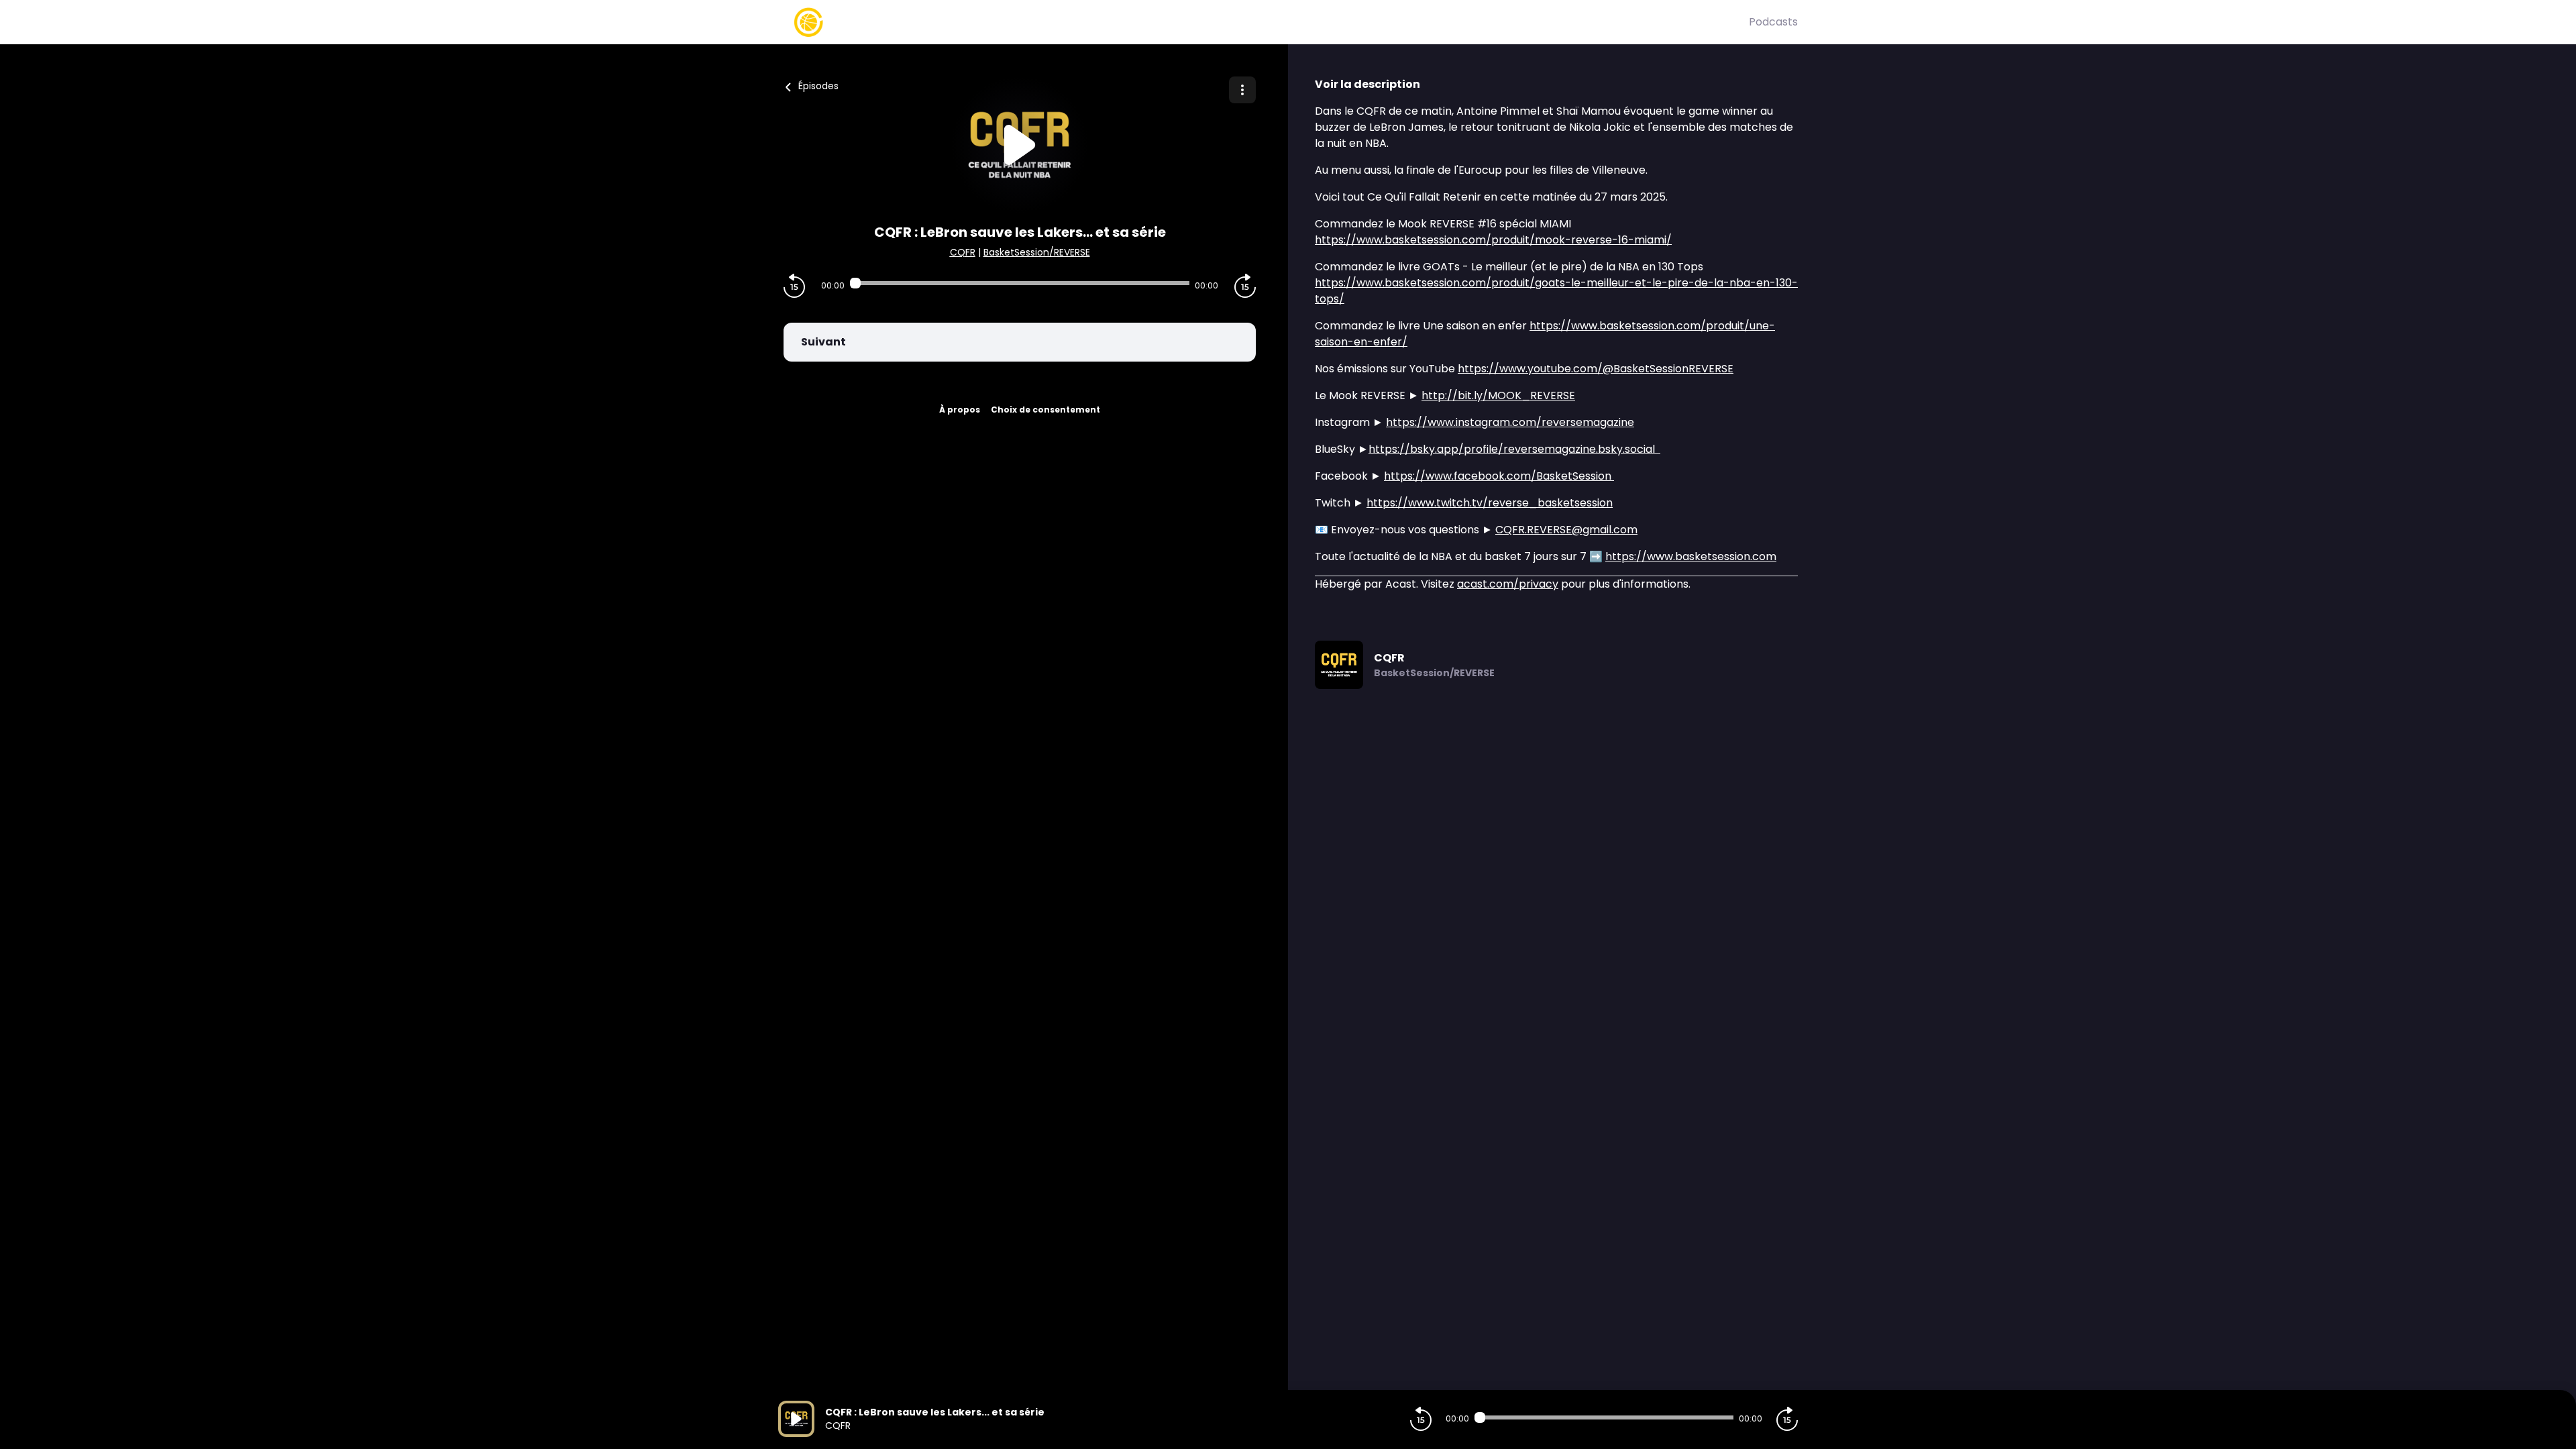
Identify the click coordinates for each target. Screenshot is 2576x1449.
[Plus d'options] (1242, 90)
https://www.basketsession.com (1691, 556)
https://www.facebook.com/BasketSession (1499, 476)
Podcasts (1773, 22)
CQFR (963, 252)
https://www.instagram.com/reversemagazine (1510, 422)
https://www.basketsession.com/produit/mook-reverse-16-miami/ (1493, 240)
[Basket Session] (1264, 22)
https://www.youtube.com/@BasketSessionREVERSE (1596, 369)
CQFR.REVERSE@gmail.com (1566, 530)
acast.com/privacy (1508, 584)
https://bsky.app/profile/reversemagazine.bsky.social (1514, 449)
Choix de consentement (1045, 410)
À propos (960, 410)
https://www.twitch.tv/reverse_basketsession (1490, 503)
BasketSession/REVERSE (1037, 252)
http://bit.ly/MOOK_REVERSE (1498, 395)
